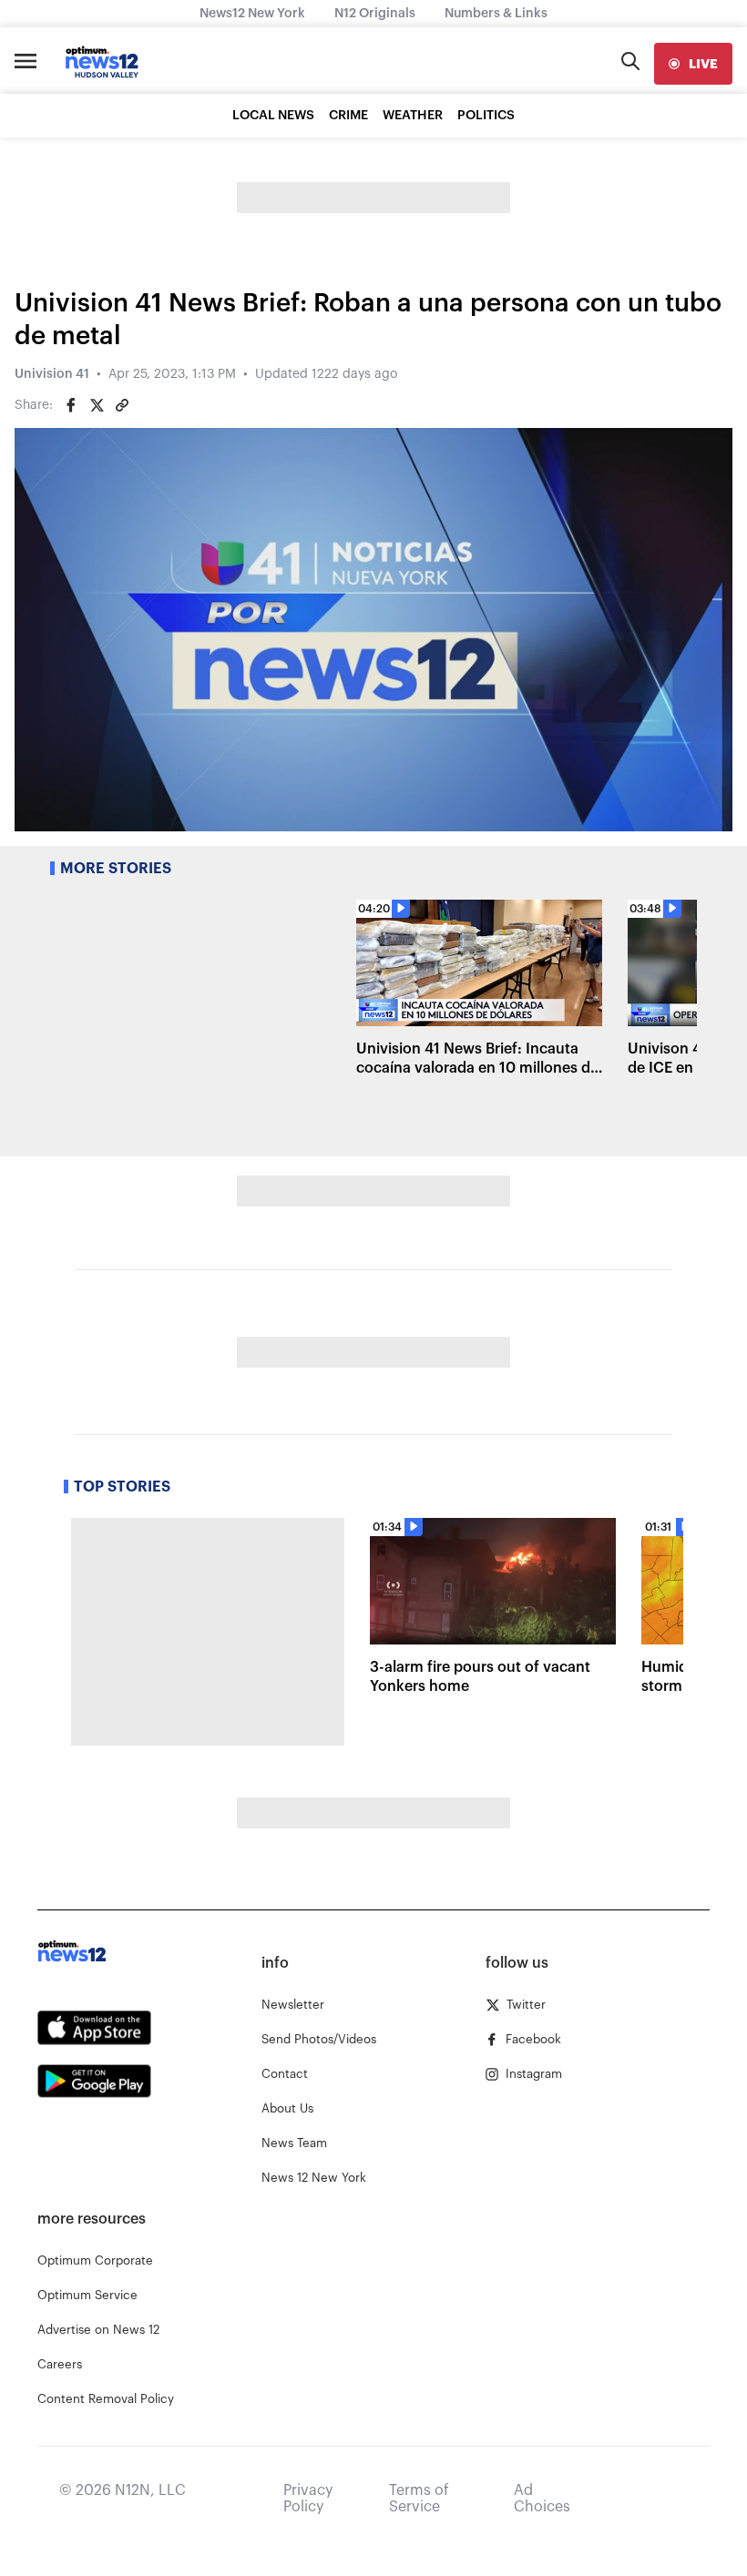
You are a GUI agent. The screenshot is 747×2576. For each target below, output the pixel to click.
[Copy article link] (122, 405)
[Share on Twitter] (97, 405)
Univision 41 (52, 374)
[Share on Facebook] (71, 405)
